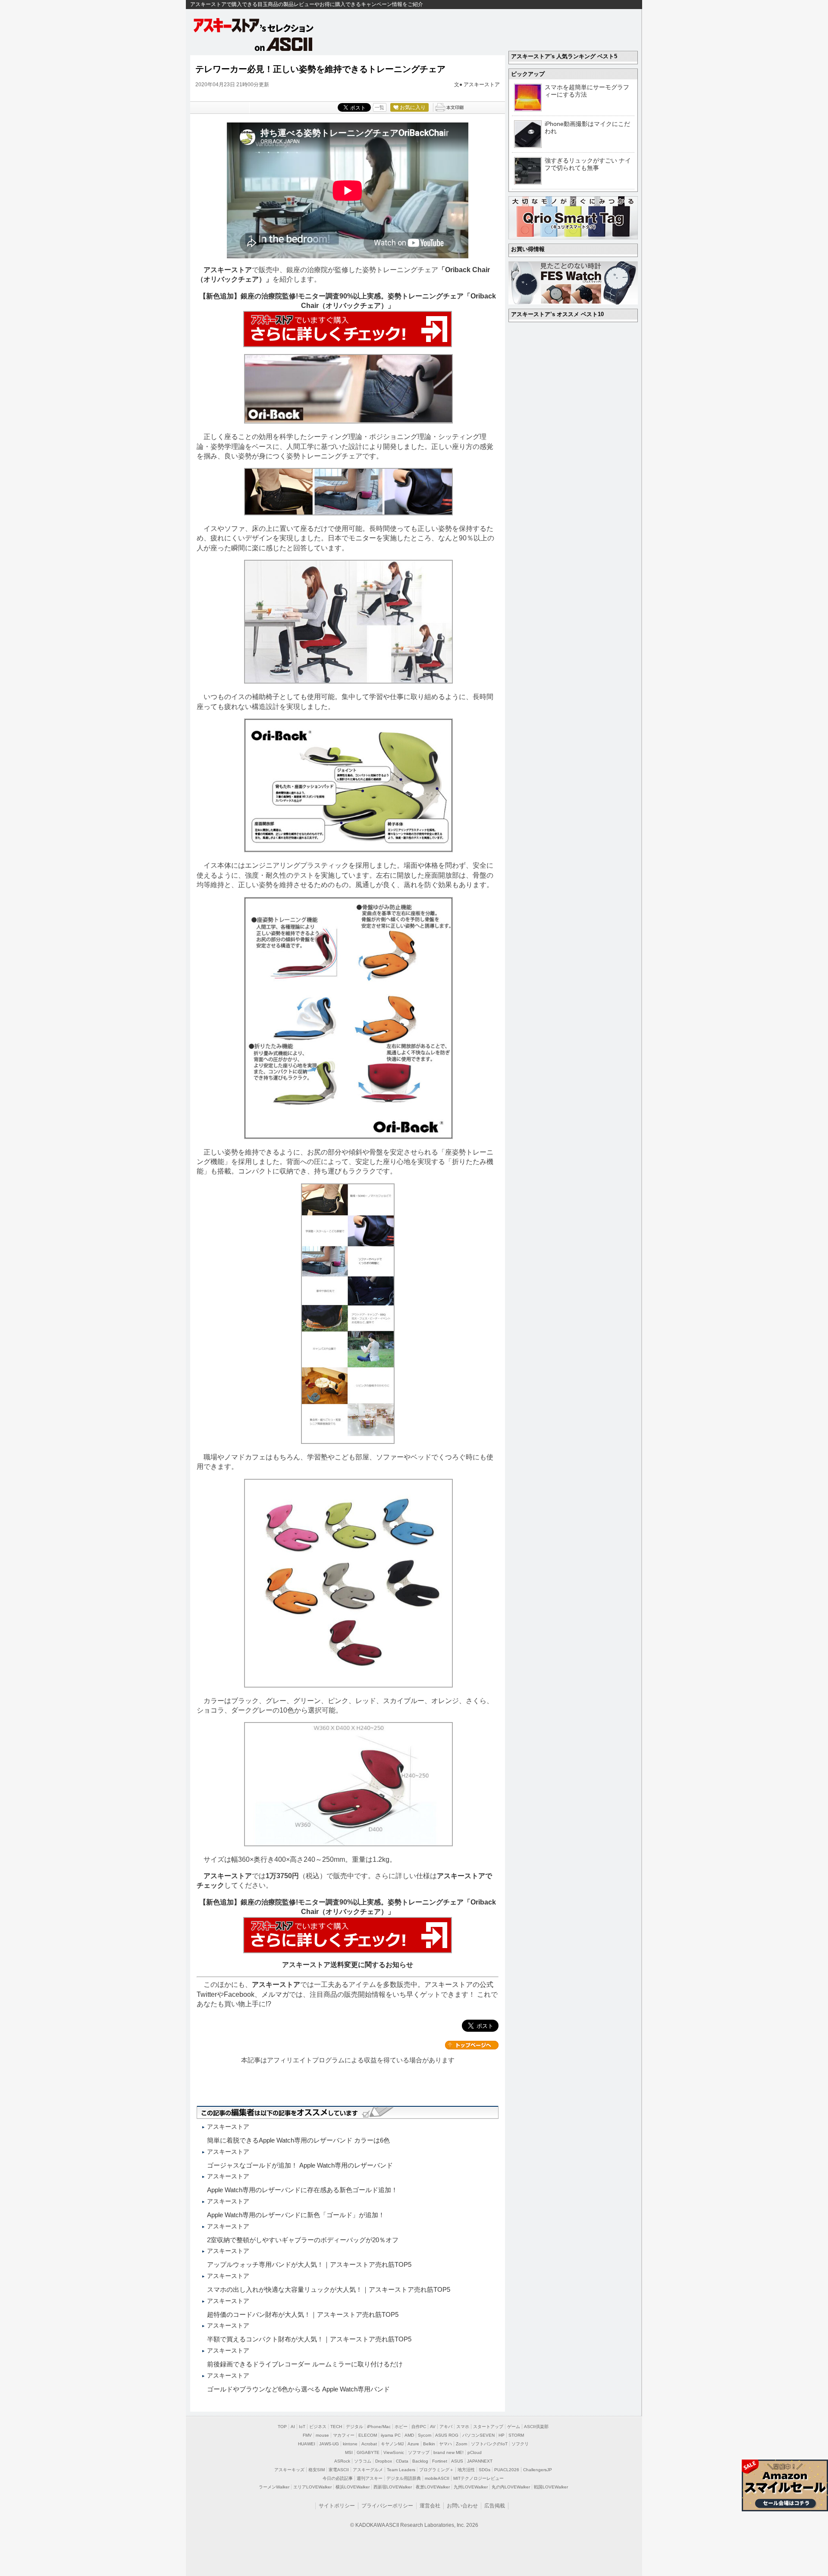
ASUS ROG (447, 2435)
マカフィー (344, 2435)
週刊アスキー (370, 2478)
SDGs (485, 2470)
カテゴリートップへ (472, 2045)
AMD (409, 2435)
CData (402, 2461)
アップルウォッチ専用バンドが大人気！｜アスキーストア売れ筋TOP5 (309, 2264)
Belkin (429, 2444)
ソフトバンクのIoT (489, 2444)
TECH (336, 2427)
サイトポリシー (337, 2506)
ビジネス (318, 2427)
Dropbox (384, 2461)
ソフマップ (419, 2452)
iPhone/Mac (379, 2427)
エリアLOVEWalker (312, 2487)
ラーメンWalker (274, 2487)
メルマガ (275, 1994)
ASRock (342, 2461)
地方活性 (466, 2470)
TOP (282, 2427)
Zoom (461, 2444)
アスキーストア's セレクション (254, 25)
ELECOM (368, 2435)
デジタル (354, 2427)
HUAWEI (307, 2444)
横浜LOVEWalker (353, 2487)
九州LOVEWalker (471, 2487)
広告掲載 (495, 2506)
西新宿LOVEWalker (393, 2487)
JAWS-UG (329, 2444)
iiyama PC (391, 2435)
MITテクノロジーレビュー (478, 2478)
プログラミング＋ (436, 2470)
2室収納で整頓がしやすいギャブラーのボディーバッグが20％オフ (303, 2240)
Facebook (239, 1994)
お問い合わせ (462, 2506)
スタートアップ (488, 2427)
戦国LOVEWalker (551, 2487)
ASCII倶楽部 (536, 2427)
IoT (302, 2427)
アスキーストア (482, 85)
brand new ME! (448, 2452)
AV (433, 2427)
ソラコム (363, 2461)
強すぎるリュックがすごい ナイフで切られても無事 (588, 164)
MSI (349, 2452)
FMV (307, 2435)
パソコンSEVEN (478, 2435)
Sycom (425, 2435)
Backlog (420, 2461)
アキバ (446, 2427)
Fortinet (440, 2461)
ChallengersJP (538, 2470)
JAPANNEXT (480, 2461)
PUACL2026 (507, 2470)
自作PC (419, 2427)
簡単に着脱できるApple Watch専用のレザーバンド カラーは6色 (298, 2140)
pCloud (475, 2452)
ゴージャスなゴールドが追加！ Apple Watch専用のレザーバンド (300, 2165)
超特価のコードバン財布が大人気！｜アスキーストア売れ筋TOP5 (303, 2314)
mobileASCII (437, 2478)
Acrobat (369, 2444)
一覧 (379, 107)
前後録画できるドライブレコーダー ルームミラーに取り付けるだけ (305, 2364)
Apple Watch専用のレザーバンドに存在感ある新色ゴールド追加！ (302, 2190)
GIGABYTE (368, 2452)
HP (502, 2435)
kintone (350, 2444)
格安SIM (317, 2470)
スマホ (463, 2427)
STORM (516, 2435)
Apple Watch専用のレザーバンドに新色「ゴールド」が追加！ (296, 2215)
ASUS (457, 2461)
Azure (413, 2444)
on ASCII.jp (284, 44)
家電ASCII (339, 2470)
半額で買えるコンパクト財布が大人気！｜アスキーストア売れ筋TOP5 (309, 2339)
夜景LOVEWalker (433, 2487)
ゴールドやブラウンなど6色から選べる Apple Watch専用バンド (298, 2389)
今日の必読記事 (338, 2478)
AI (293, 2427)
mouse (322, 2435)
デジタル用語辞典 (404, 2478)
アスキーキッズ (289, 2470)
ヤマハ (445, 2444)
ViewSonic (394, 2452)
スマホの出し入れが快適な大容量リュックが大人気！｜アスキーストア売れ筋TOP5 (329, 2289)
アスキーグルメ (368, 2470)
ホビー (401, 2427)
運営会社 (430, 2506)
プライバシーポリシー (387, 2506)
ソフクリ (520, 2444)
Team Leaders (401, 2470)
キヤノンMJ (392, 2444)
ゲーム (514, 2427)
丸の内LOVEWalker (511, 2487)
